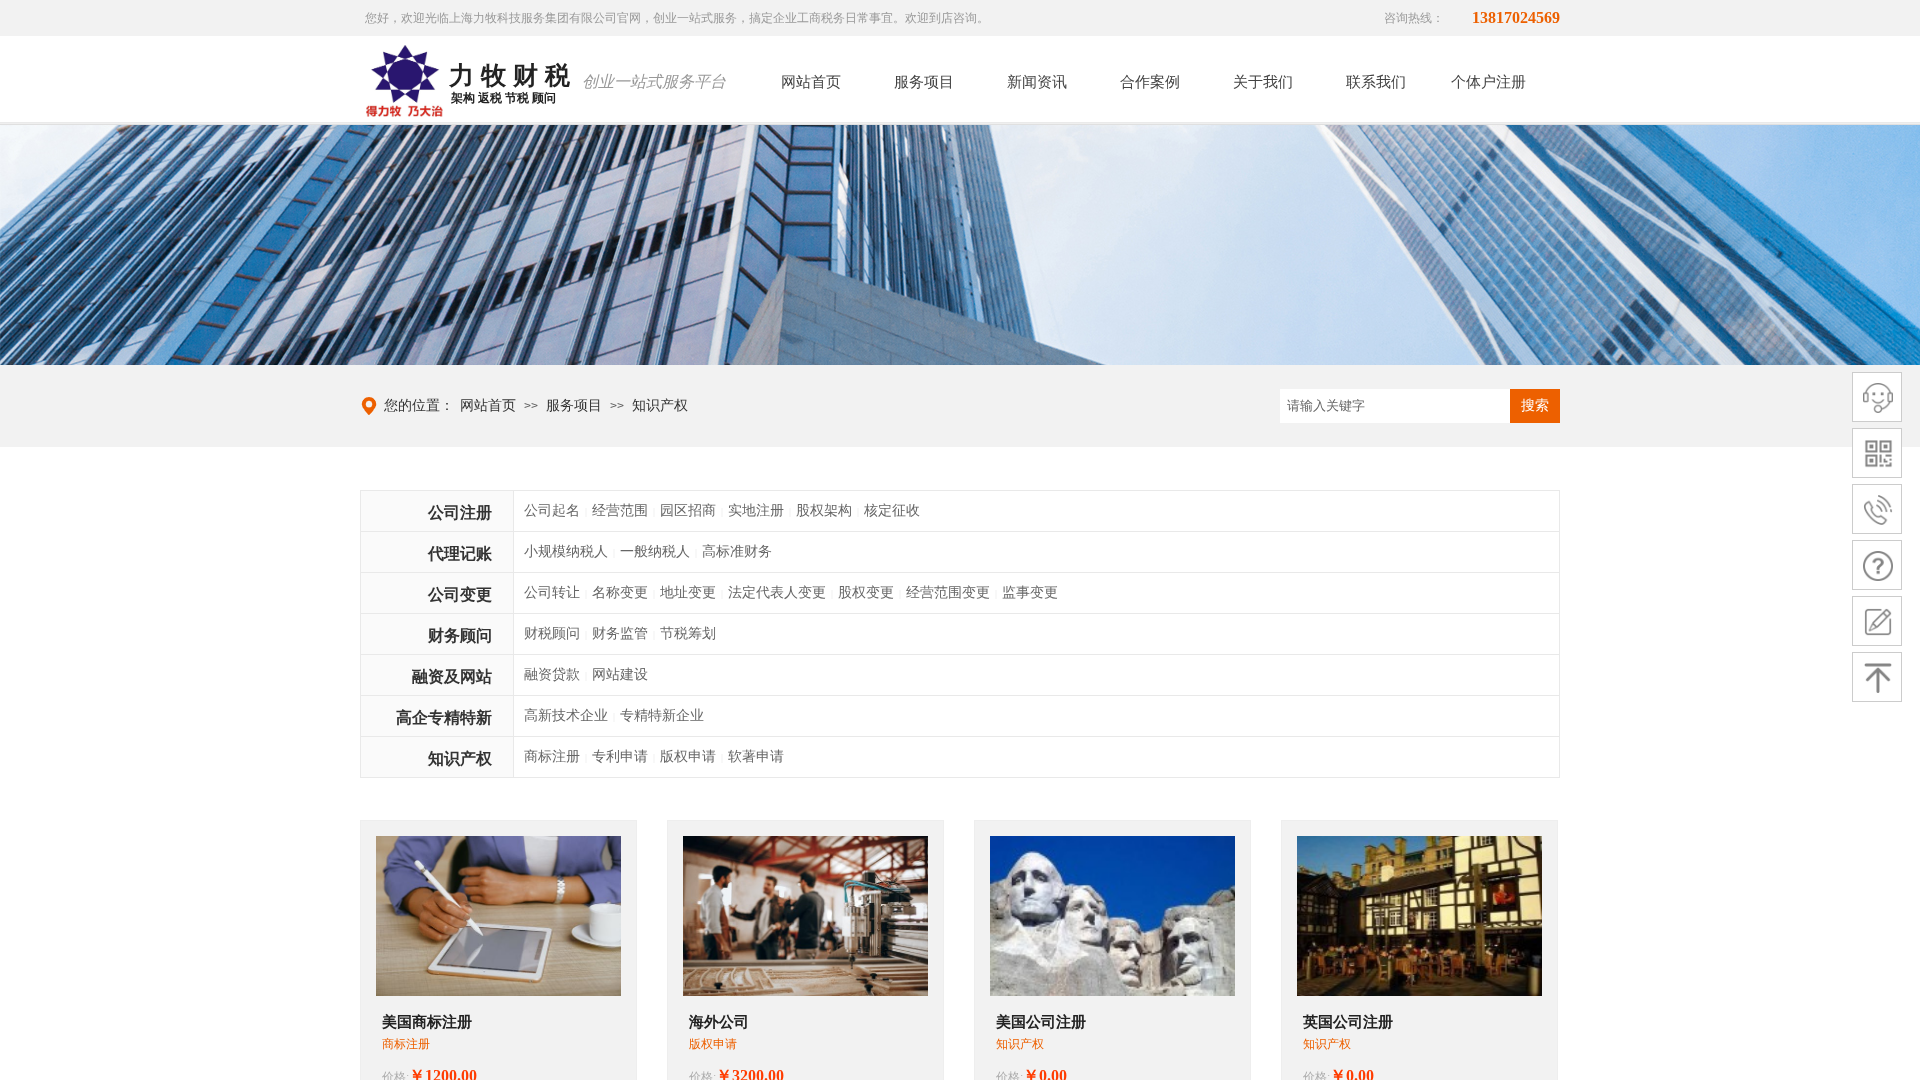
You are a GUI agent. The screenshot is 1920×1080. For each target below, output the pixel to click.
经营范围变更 (948, 592)
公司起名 (552, 510)
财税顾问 (552, 633)
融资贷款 (552, 674)
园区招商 (688, 510)
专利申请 (620, 756)
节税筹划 (688, 633)
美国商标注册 (427, 1022)
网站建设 (620, 674)
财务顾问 (460, 635)
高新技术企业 (566, 715)
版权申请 (688, 756)
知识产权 (660, 405)
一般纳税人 (655, 551)
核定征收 (892, 510)
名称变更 (620, 592)
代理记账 (460, 553)
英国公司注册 (1348, 1022)
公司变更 (460, 594)
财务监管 (620, 633)
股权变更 (866, 592)
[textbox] (1395, 406)
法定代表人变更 (777, 592)
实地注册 (756, 510)
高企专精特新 (444, 717)
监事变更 (1030, 592)
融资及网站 (452, 676)
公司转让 (552, 592)
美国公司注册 (1041, 1022)
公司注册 (460, 512)
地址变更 (688, 592)
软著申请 (756, 756)
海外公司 (719, 1022)
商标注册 (552, 756)
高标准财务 (737, 551)
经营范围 (620, 510)
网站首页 (488, 405)
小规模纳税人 (566, 551)
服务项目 (574, 405)
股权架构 (824, 510)
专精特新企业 (662, 715)
